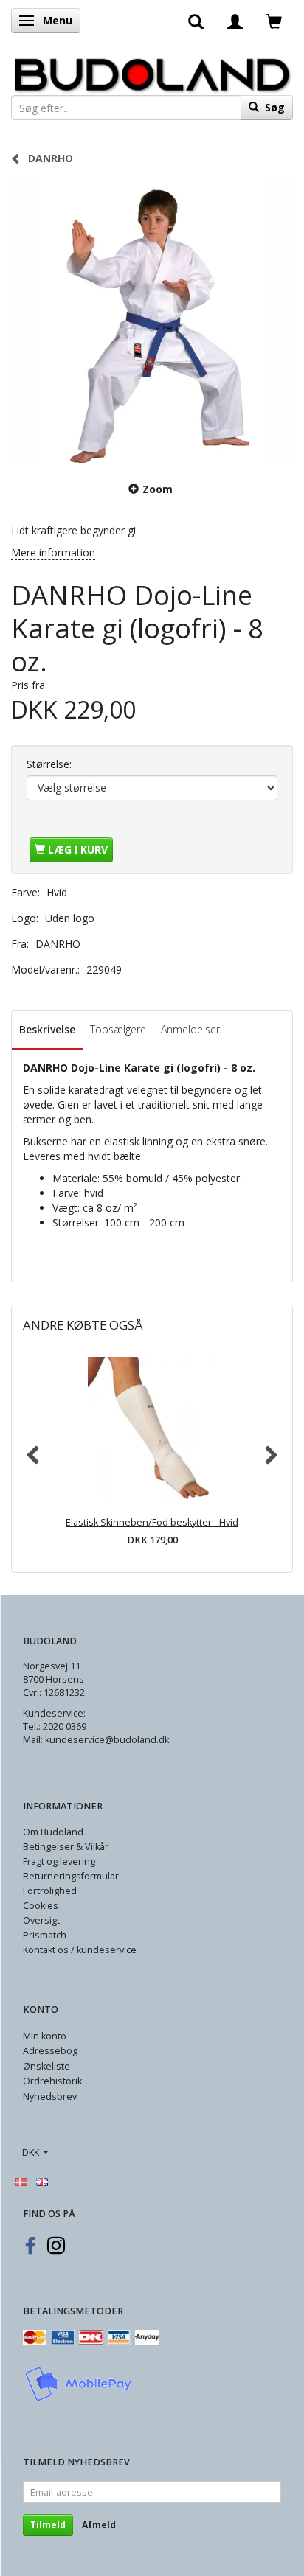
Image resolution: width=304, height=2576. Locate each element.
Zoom (158, 489)
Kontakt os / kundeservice (80, 1950)
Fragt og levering (59, 1861)
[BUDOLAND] (152, 71)
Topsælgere (118, 1029)
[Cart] (274, 21)
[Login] (235, 21)
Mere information (53, 552)
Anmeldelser (190, 1029)
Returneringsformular (71, 1876)
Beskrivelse (47, 1029)
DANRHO (58, 944)
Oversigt (41, 1920)
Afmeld (99, 2525)
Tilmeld (48, 2525)
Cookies (41, 1906)
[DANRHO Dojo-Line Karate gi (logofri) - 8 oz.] (152, 322)
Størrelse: (49, 764)
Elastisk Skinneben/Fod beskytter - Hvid (152, 1522)
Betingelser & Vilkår (66, 1847)
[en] (42, 2181)
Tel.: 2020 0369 (55, 1727)
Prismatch (45, 1935)
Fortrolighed (50, 1891)
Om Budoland (53, 1832)
